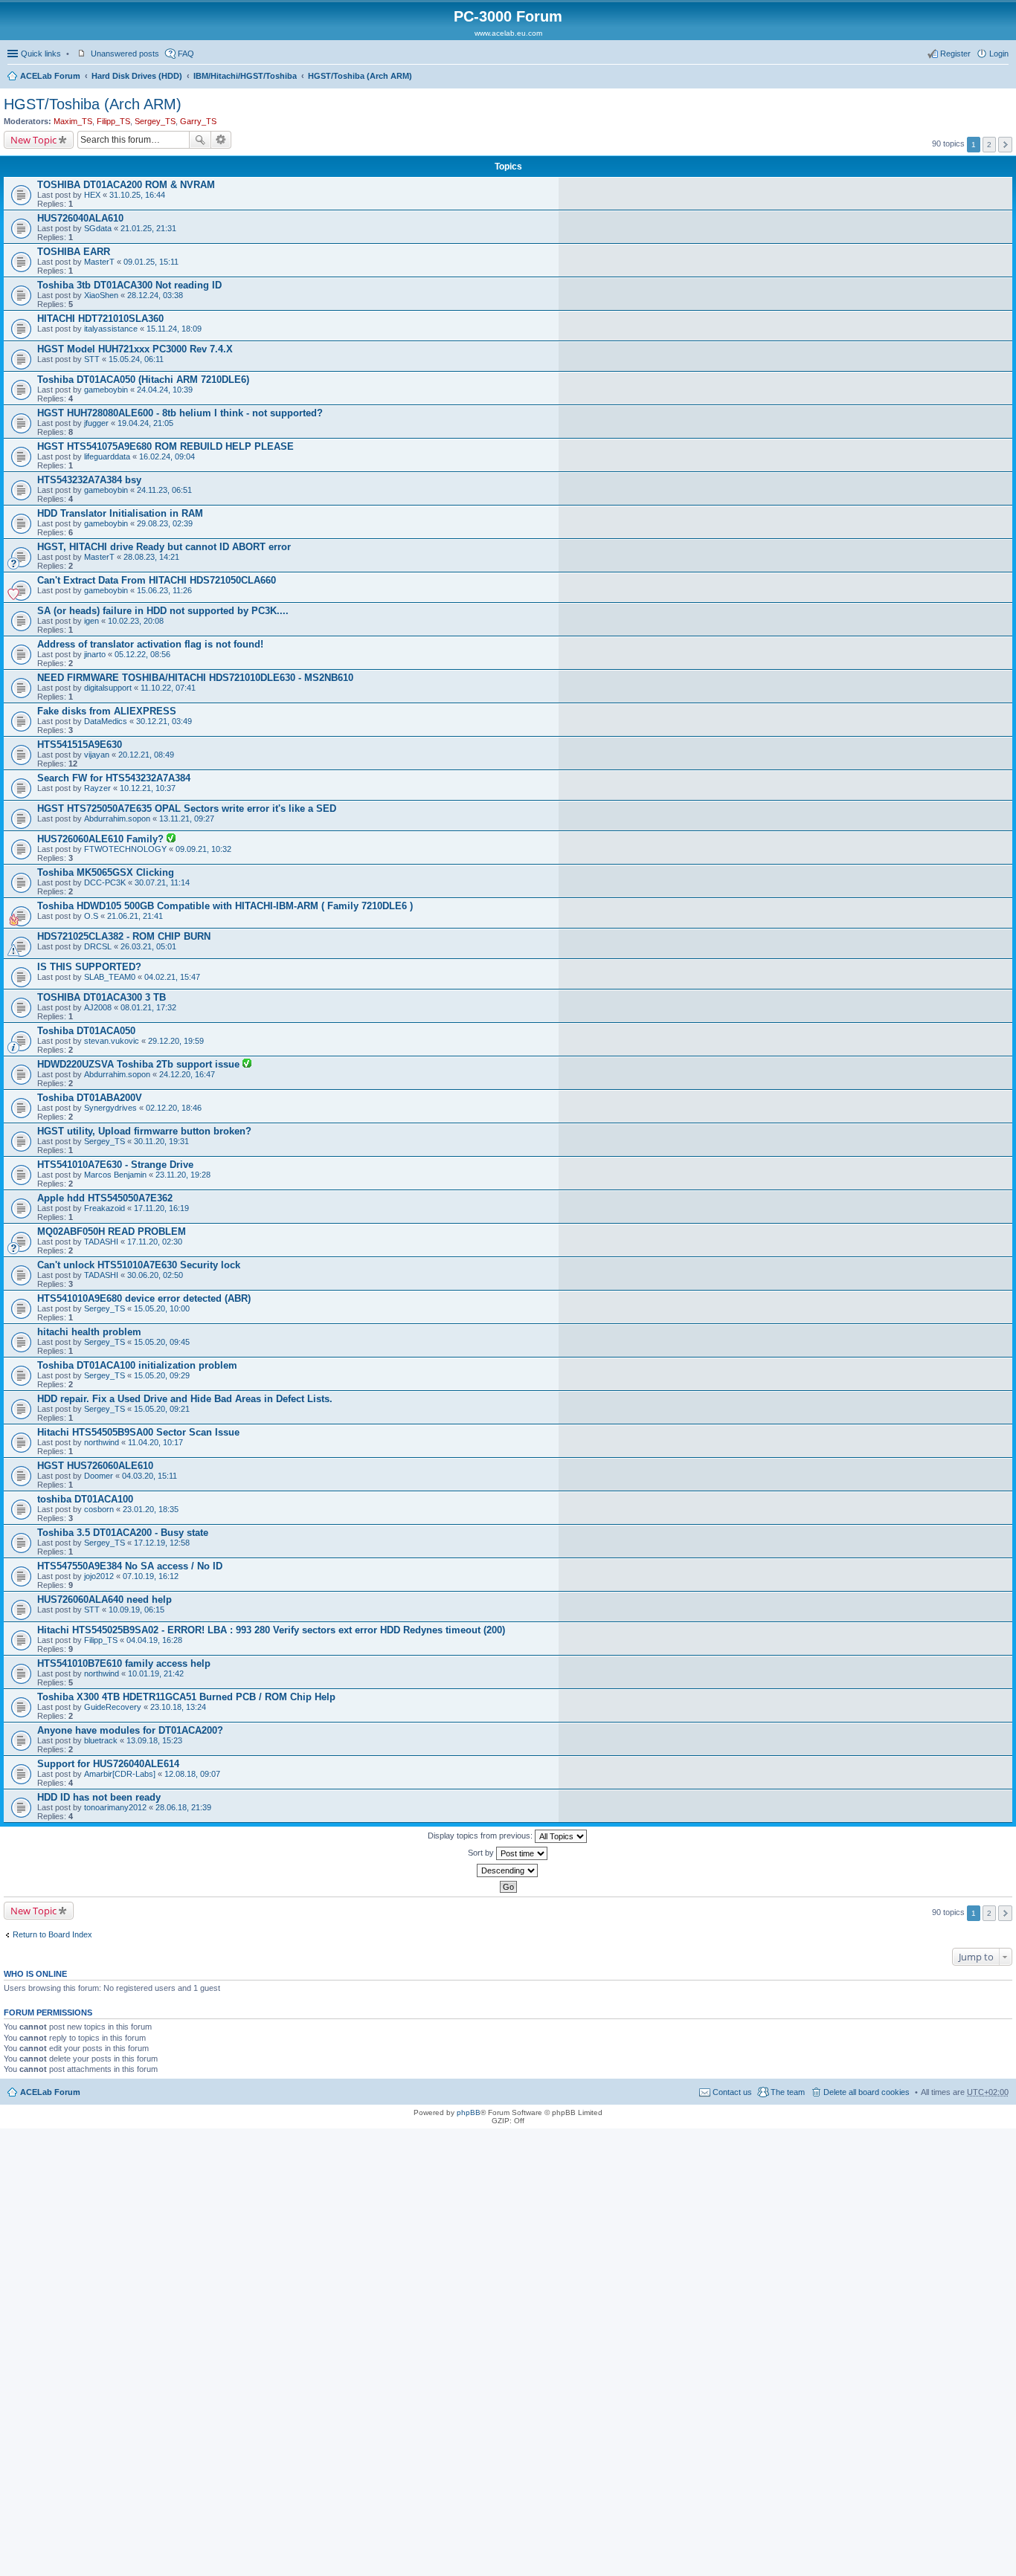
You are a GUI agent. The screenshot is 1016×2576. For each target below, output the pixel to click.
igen (91, 621)
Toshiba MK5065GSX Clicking (106, 872)
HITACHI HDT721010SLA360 (100, 319)
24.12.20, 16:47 (187, 1074)
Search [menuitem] (1003, 77)
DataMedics (106, 721)
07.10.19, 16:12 (151, 1576)
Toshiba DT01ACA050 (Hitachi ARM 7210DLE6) (143, 380)
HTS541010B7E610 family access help (124, 1663)
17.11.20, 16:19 (161, 1208)
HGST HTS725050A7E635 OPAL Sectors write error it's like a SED (187, 808)
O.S (91, 916)
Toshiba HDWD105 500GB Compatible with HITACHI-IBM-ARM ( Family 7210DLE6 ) (225, 906)
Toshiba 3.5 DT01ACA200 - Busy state (123, 1533)
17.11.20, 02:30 (155, 1242)
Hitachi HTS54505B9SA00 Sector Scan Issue (138, 1432)
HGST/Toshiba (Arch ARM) (360, 76)
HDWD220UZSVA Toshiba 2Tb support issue (140, 1064)
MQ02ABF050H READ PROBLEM (112, 1231)
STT (92, 359)
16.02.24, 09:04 (167, 456)
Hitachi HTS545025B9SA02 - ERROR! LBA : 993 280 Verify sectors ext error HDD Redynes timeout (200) (271, 1630)
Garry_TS (198, 121)
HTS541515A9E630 (80, 745)
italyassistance (111, 329)
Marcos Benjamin (115, 1175)
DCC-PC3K (105, 882)
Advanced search (221, 140)
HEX (92, 195)
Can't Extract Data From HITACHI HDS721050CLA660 (157, 580)
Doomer (99, 1476)
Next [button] (1005, 145)
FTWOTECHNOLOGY (125, 849)
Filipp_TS (113, 121)
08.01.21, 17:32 (148, 1007)
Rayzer (97, 788)
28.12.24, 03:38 (155, 295)
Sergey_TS (155, 121)
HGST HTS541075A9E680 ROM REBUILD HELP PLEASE (165, 446)
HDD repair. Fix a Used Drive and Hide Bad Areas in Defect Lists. (185, 1399)
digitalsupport (108, 688)
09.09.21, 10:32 (203, 849)
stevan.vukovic (112, 1041)
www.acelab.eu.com (508, 33)
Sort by (482, 1853)
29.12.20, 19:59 (176, 1041)
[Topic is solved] (171, 839)
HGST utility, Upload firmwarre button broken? (144, 1131)
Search (200, 140)
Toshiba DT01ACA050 (86, 1031)
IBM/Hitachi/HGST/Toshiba (245, 76)
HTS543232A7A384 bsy (89, 480)
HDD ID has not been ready (99, 1797)
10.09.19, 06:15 (136, 1610)
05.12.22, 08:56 (142, 654)
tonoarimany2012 (115, 1807)
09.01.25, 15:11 (151, 262)
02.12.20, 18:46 (174, 1108)
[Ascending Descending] (508, 1870)
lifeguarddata (107, 456)
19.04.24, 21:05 (145, 423)
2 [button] (989, 145)
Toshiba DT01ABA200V (90, 1098)
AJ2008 (98, 1007)
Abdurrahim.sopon (117, 819)
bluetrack (101, 1740)
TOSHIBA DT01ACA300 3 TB (102, 997)
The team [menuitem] (788, 2092)
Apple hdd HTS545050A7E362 (105, 1198)
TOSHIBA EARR (74, 252)
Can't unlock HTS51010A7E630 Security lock (139, 1265)
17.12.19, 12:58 (162, 1543)
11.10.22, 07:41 (168, 688)
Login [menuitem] (999, 54)
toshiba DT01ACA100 (85, 1499)
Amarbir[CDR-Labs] (120, 1774)
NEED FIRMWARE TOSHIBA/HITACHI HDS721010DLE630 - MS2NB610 (195, 678)
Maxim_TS (73, 121)
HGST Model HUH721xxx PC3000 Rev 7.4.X (135, 349)
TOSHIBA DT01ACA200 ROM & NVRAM (126, 185)
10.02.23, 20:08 (136, 621)
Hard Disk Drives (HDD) (137, 76)
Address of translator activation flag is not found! (150, 644)
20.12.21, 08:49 (146, 755)
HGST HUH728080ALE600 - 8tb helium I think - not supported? (180, 413)
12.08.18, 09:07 (192, 1774)
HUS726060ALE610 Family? (102, 839)
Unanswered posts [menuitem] (125, 54)
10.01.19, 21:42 (156, 1673)
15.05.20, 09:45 (162, 1342)
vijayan (97, 755)
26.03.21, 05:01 (148, 946)
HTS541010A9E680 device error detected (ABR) (144, 1298)
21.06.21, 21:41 (135, 916)
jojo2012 (99, 1576)
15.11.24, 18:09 (174, 329)
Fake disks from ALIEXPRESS (107, 711)
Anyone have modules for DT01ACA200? (130, 1730)
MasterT (99, 262)
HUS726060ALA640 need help (105, 1599)
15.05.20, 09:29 (162, 1375)
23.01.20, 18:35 (151, 1509)
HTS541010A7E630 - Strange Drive (115, 1165)
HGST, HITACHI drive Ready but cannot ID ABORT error (164, 547)
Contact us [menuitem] (732, 2092)
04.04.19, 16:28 (154, 1640)
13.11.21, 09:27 (187, 819)
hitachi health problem (89, 1332)
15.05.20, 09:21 (162, 1409)
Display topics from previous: (481, 1836)
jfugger (96, 423)
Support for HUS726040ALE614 (108, 1764)
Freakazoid (105, 1208)
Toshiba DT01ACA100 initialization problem (137, 1365)
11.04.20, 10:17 (155, 1442)
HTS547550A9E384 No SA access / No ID (130, 1566)
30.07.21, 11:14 (162, 882)
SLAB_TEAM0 (110, 977)
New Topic (33, 140)
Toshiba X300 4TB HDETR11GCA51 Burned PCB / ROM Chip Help (186, 1697)
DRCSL (98, 946)
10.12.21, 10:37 (148, 788)
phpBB (469, 2112)
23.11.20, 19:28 (183, 1175)
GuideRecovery (113, 1707)
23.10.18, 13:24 (178, 1707)
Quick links (41, 54)
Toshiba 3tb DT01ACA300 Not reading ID (129, 285)
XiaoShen (101, 295)
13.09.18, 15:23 (154, 1740)
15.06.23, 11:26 (164, 590)
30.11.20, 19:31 (161, 1141)
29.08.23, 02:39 (165, 523)
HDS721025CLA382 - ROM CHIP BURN (124, 936)
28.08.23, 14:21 (151, 557)
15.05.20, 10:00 (162, 1308)
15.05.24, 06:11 (136, 359)
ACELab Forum (50, 76)
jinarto (95, 654)
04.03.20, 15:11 (149, 1476)
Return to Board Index (52, 1934)
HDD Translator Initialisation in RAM (120, 513)
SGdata (98, 228)
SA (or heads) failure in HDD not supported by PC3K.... (163, 611)
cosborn (99, 1509)
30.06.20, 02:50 (155, 1275)
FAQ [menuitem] (186, 54)
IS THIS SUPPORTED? (89, 967)
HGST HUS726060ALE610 (95, 1466)
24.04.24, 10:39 (165, 390)
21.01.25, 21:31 (148, 228)
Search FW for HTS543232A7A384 (114, 778)
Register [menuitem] (955, 54)
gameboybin (106, 390)
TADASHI (101, 1242)
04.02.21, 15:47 (172, 977)
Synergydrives (110, 1108)
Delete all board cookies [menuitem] (867, 2092)
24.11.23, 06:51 (164, 490)
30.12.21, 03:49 (164, 721)
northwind (102, 1442)
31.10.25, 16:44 (137, 195)
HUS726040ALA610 (80, 218)
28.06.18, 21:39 (183, 1807)
